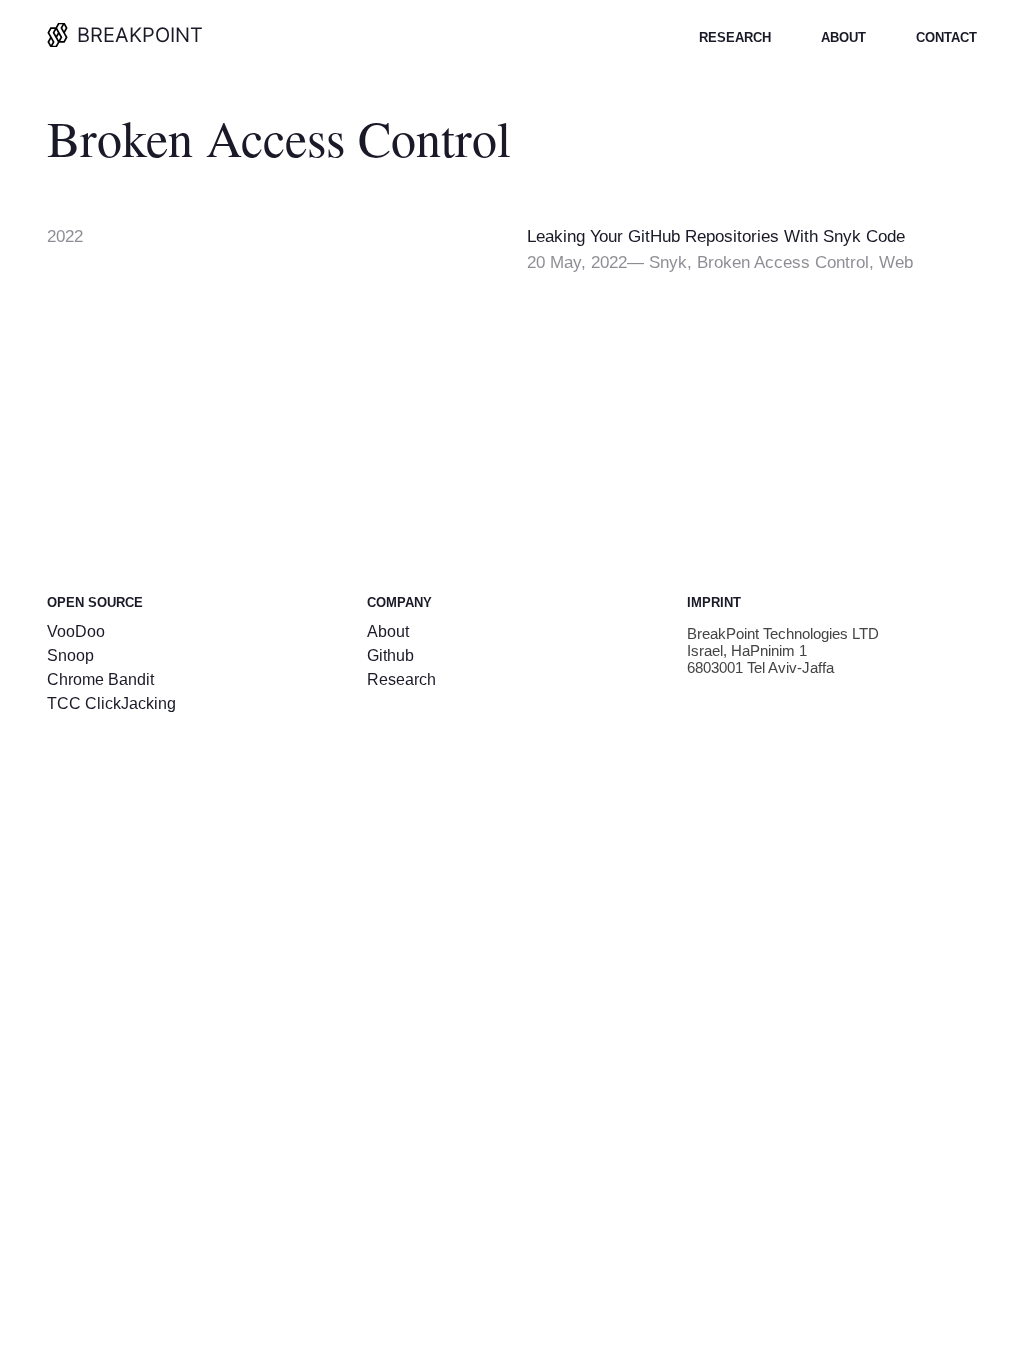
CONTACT (946, 37)
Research (401, 679)
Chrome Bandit (100, 679)
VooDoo (76, 631)
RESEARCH (735, 37)
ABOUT (843, 37)
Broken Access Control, (788, 262)
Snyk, (673, 262)
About (388, 631)
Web (896, 262)
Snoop (70, 655)
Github (390, 655)
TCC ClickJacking (111, 703)
